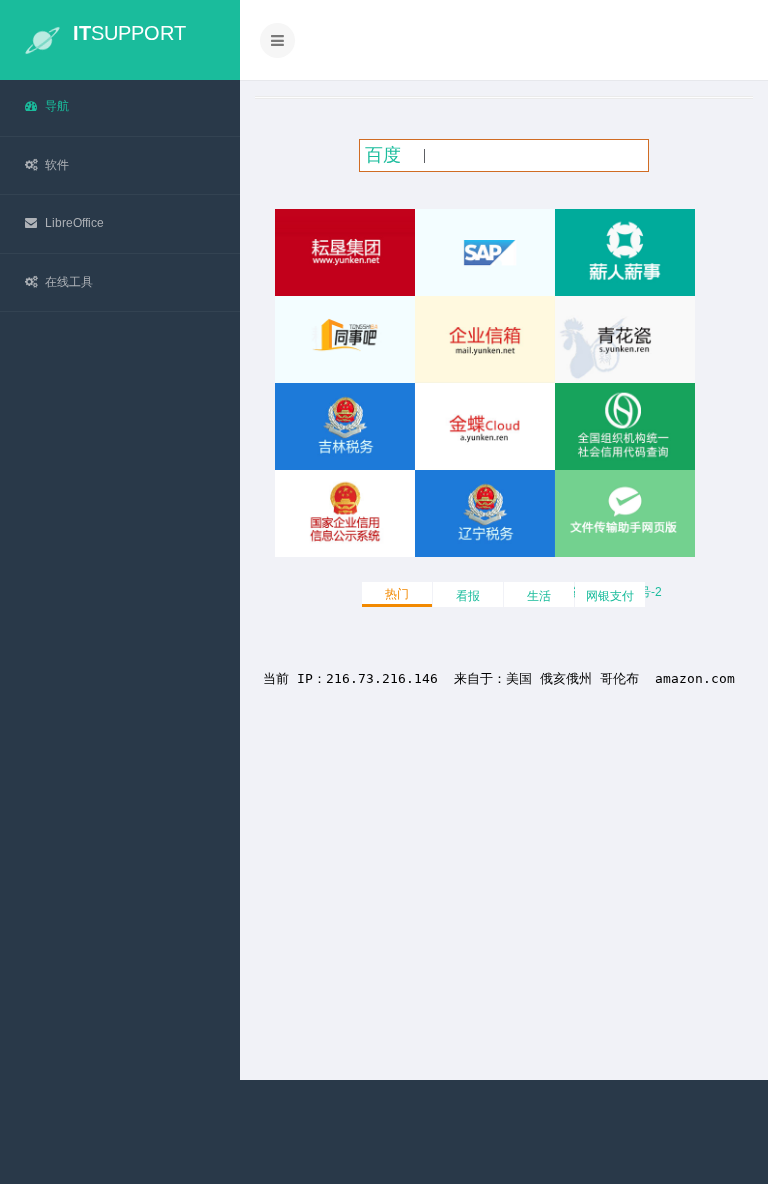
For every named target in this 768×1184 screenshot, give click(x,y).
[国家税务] (485, 513)
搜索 (616, 155)
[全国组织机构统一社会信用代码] (625, 426)
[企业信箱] (485, 339)
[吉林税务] (345, 426)
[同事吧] (345, 339)
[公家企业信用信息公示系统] (345, 513)
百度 (383, 155)
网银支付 (610, 596)
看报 (468, 596)
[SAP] (485, 252)
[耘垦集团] (345, 252)
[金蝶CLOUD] (485, 426)
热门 (397, 594)
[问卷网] (625, 513)
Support (129, 33)
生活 (539, 596)
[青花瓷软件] (625, 339)
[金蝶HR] (625, 252)
